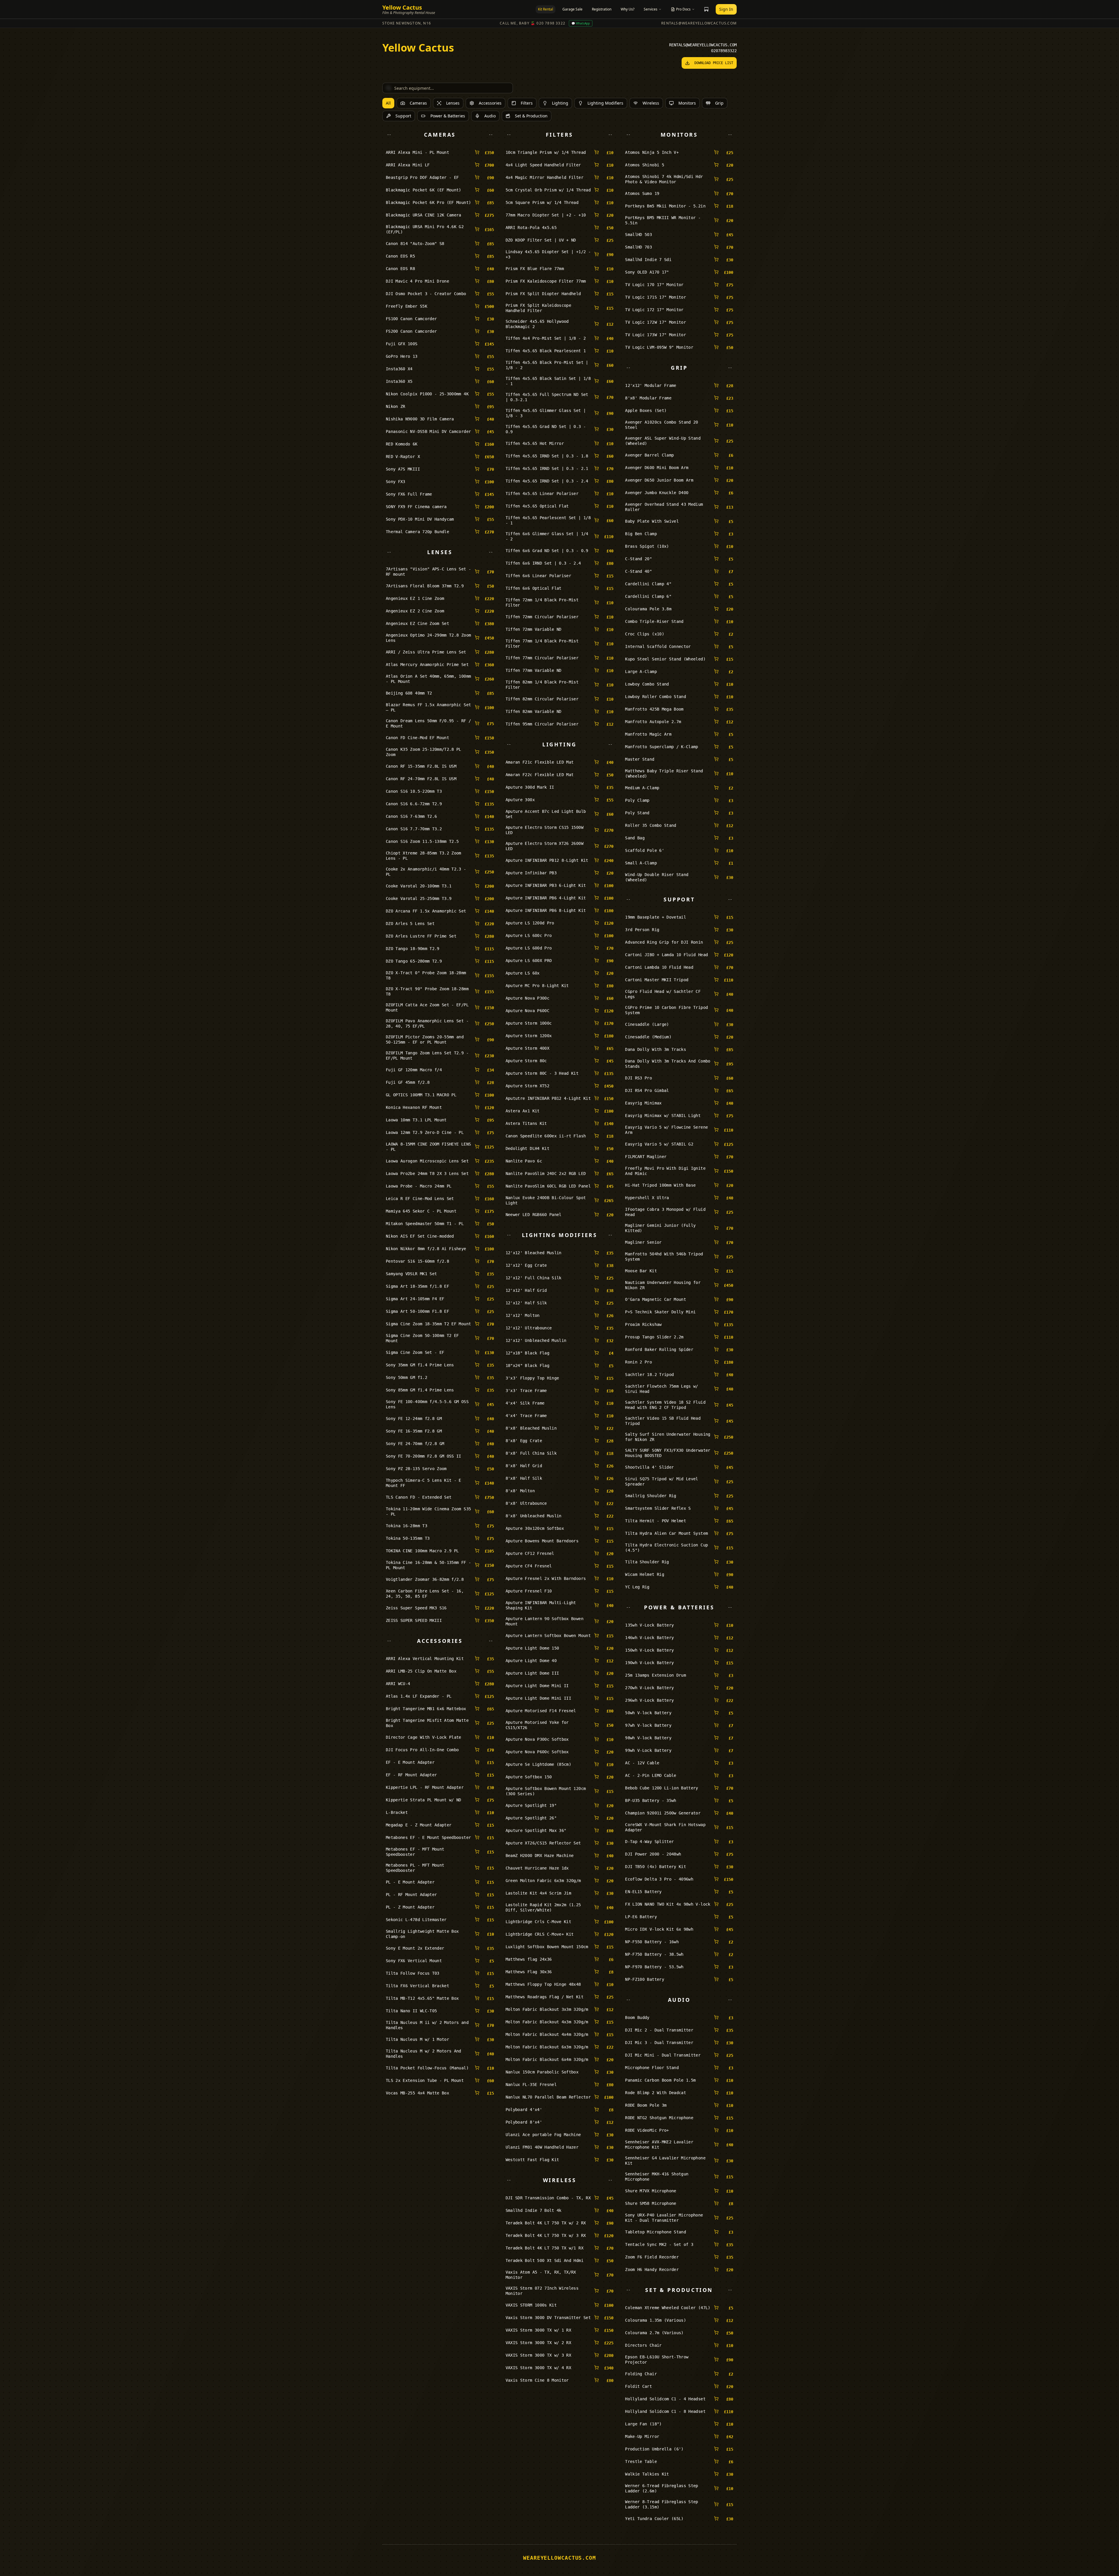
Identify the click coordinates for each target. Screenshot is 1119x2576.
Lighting (560, 103)
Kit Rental (546, 9)
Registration (602, 9)
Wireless (651, 103)
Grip (719, 103)
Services (651, 9)
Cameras (418, 103)
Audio (490, 116)
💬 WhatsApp (581, 23)
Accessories (490, 103)
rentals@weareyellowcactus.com (699, 23)
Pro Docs (683, 9)
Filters (527, 103)
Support (403, 116)
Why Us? (628, 9)
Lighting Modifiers (605, 103)
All (388, 103)
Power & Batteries (448, 116)
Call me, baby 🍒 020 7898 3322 (533, 23)
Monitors (687, 103)
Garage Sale (572, 9)
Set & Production (531, 116)
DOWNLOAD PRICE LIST (714, 63)
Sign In (726, 9)
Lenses (453, 103)
